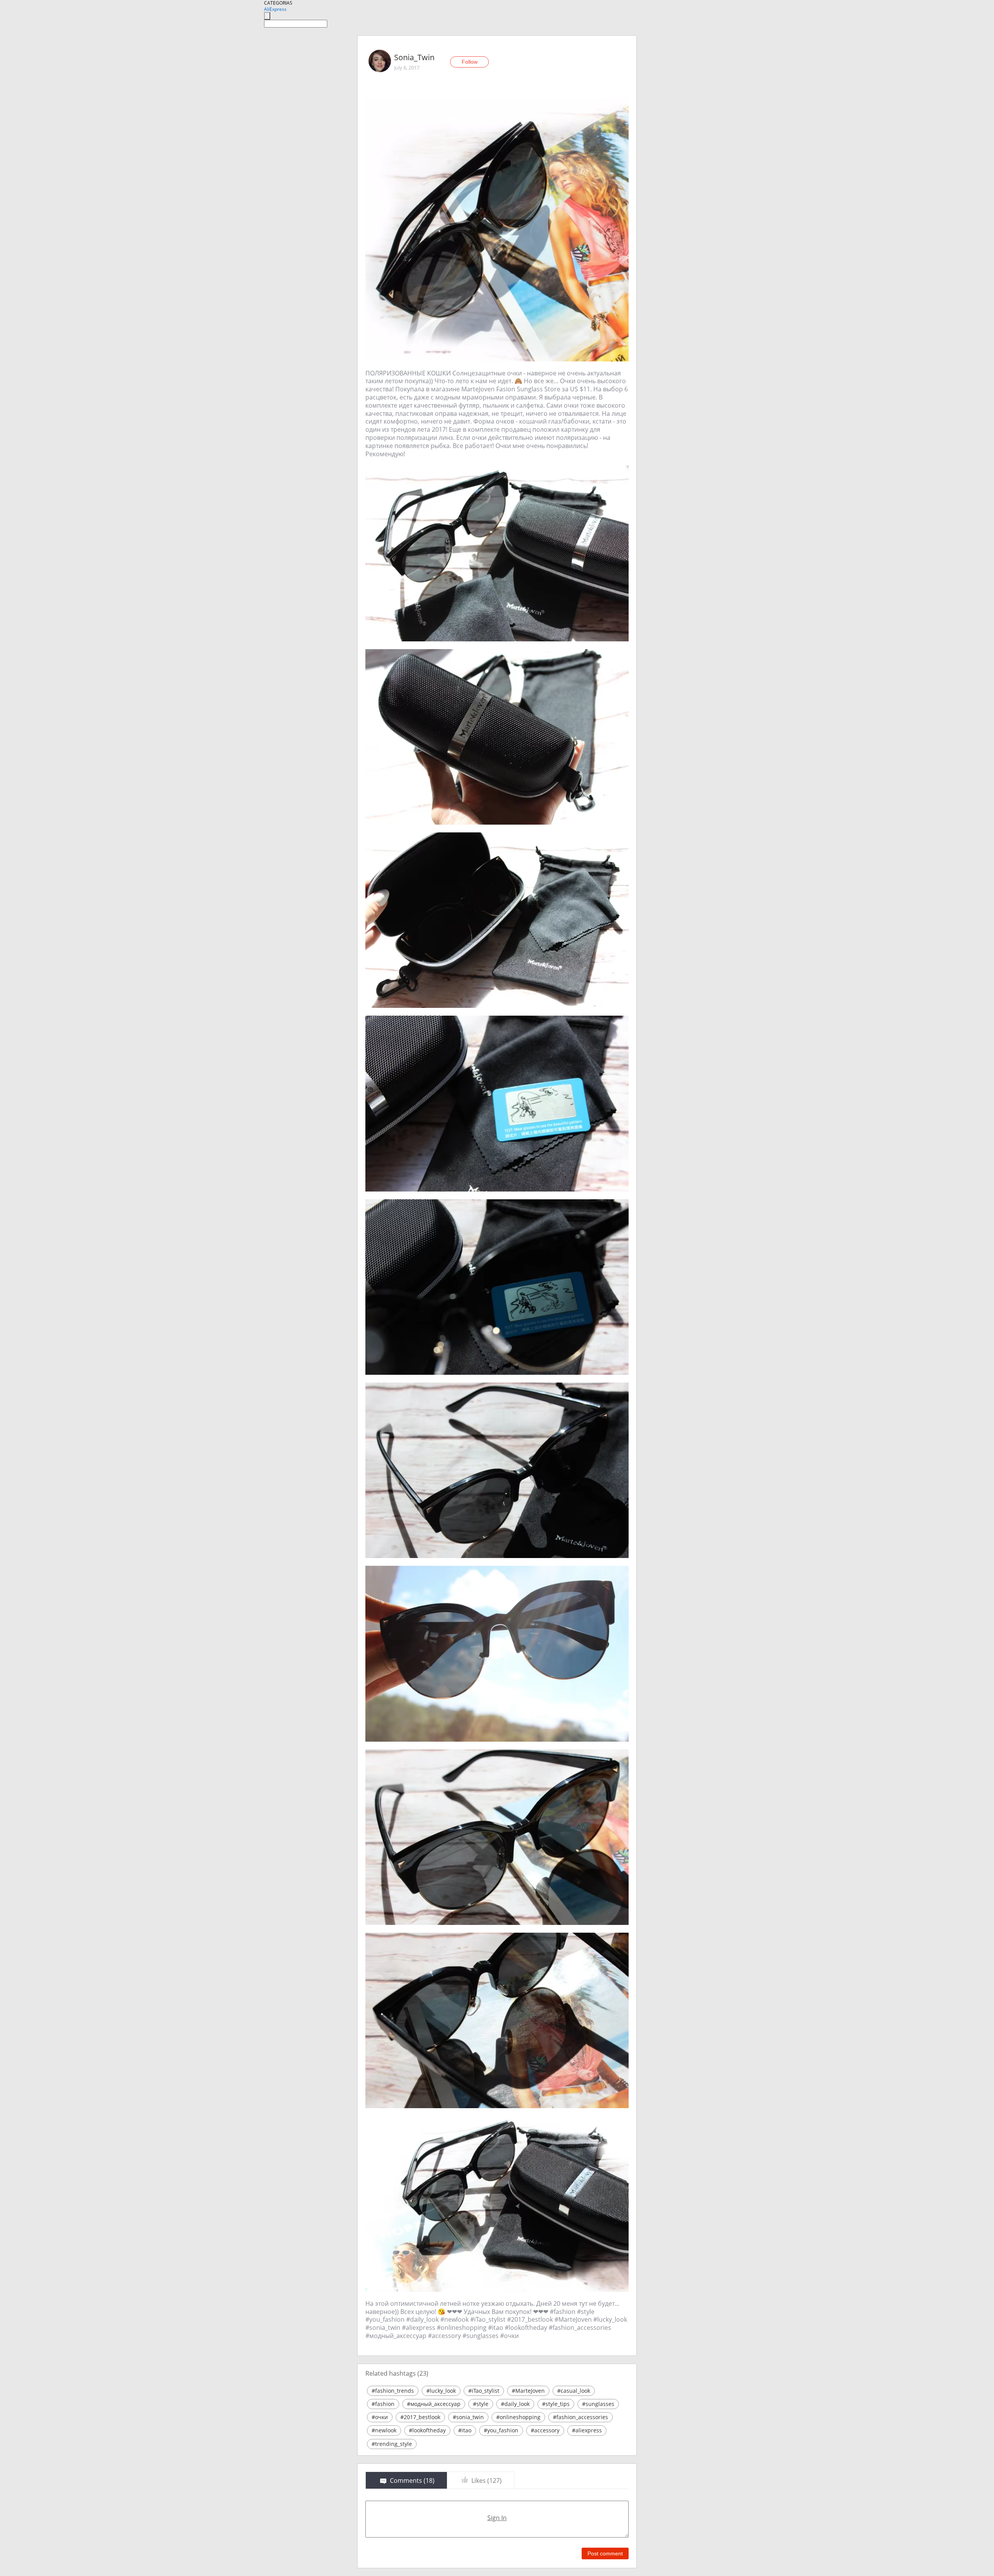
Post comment (605, 2553)
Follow (470, 62)
